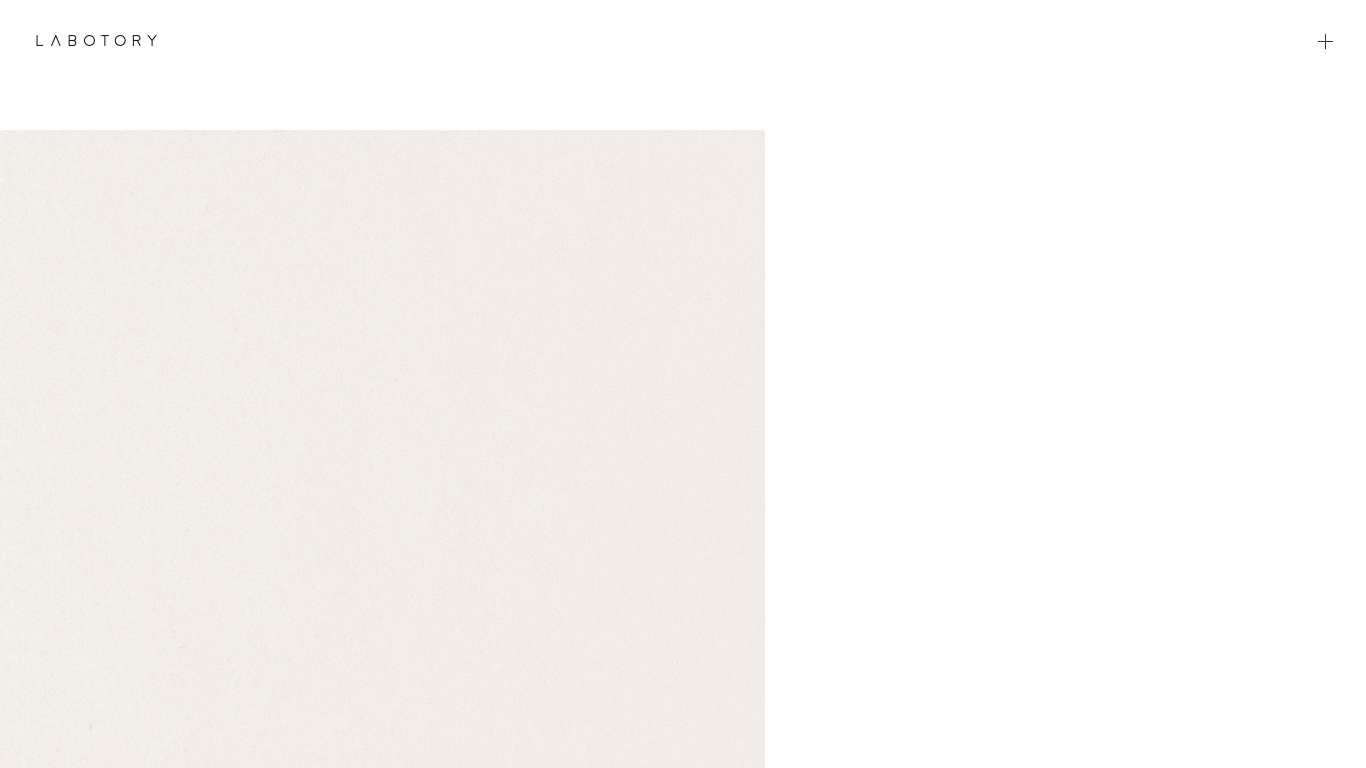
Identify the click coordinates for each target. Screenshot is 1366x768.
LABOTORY (97, 40)
